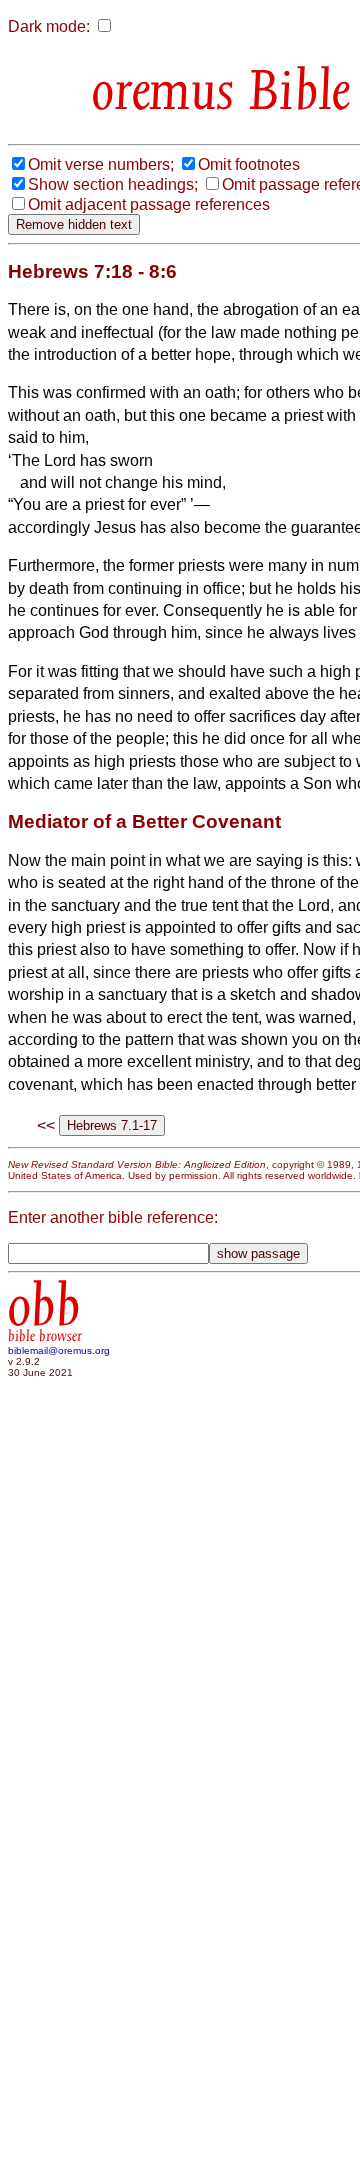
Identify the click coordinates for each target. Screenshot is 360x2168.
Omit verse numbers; (101, 164)
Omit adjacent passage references (149, 204)
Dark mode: (49, 26)
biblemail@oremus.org (59, 1350)
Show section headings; (113, 184)
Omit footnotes (249, 164)
